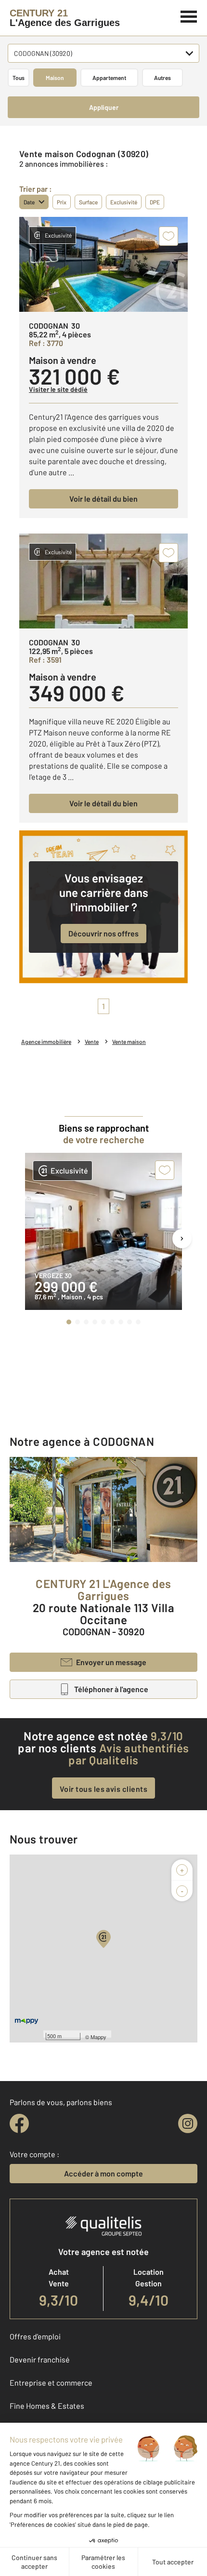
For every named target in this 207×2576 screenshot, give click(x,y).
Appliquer (104, 107)
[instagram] (188, 2123)
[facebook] (19, 2123)
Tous (19, 78)
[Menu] (189, 15)
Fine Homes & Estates (47, 2406)
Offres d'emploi (35, 2336)
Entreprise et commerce (51, 2382)
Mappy (98, 2037)
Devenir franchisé (40, 2359)
